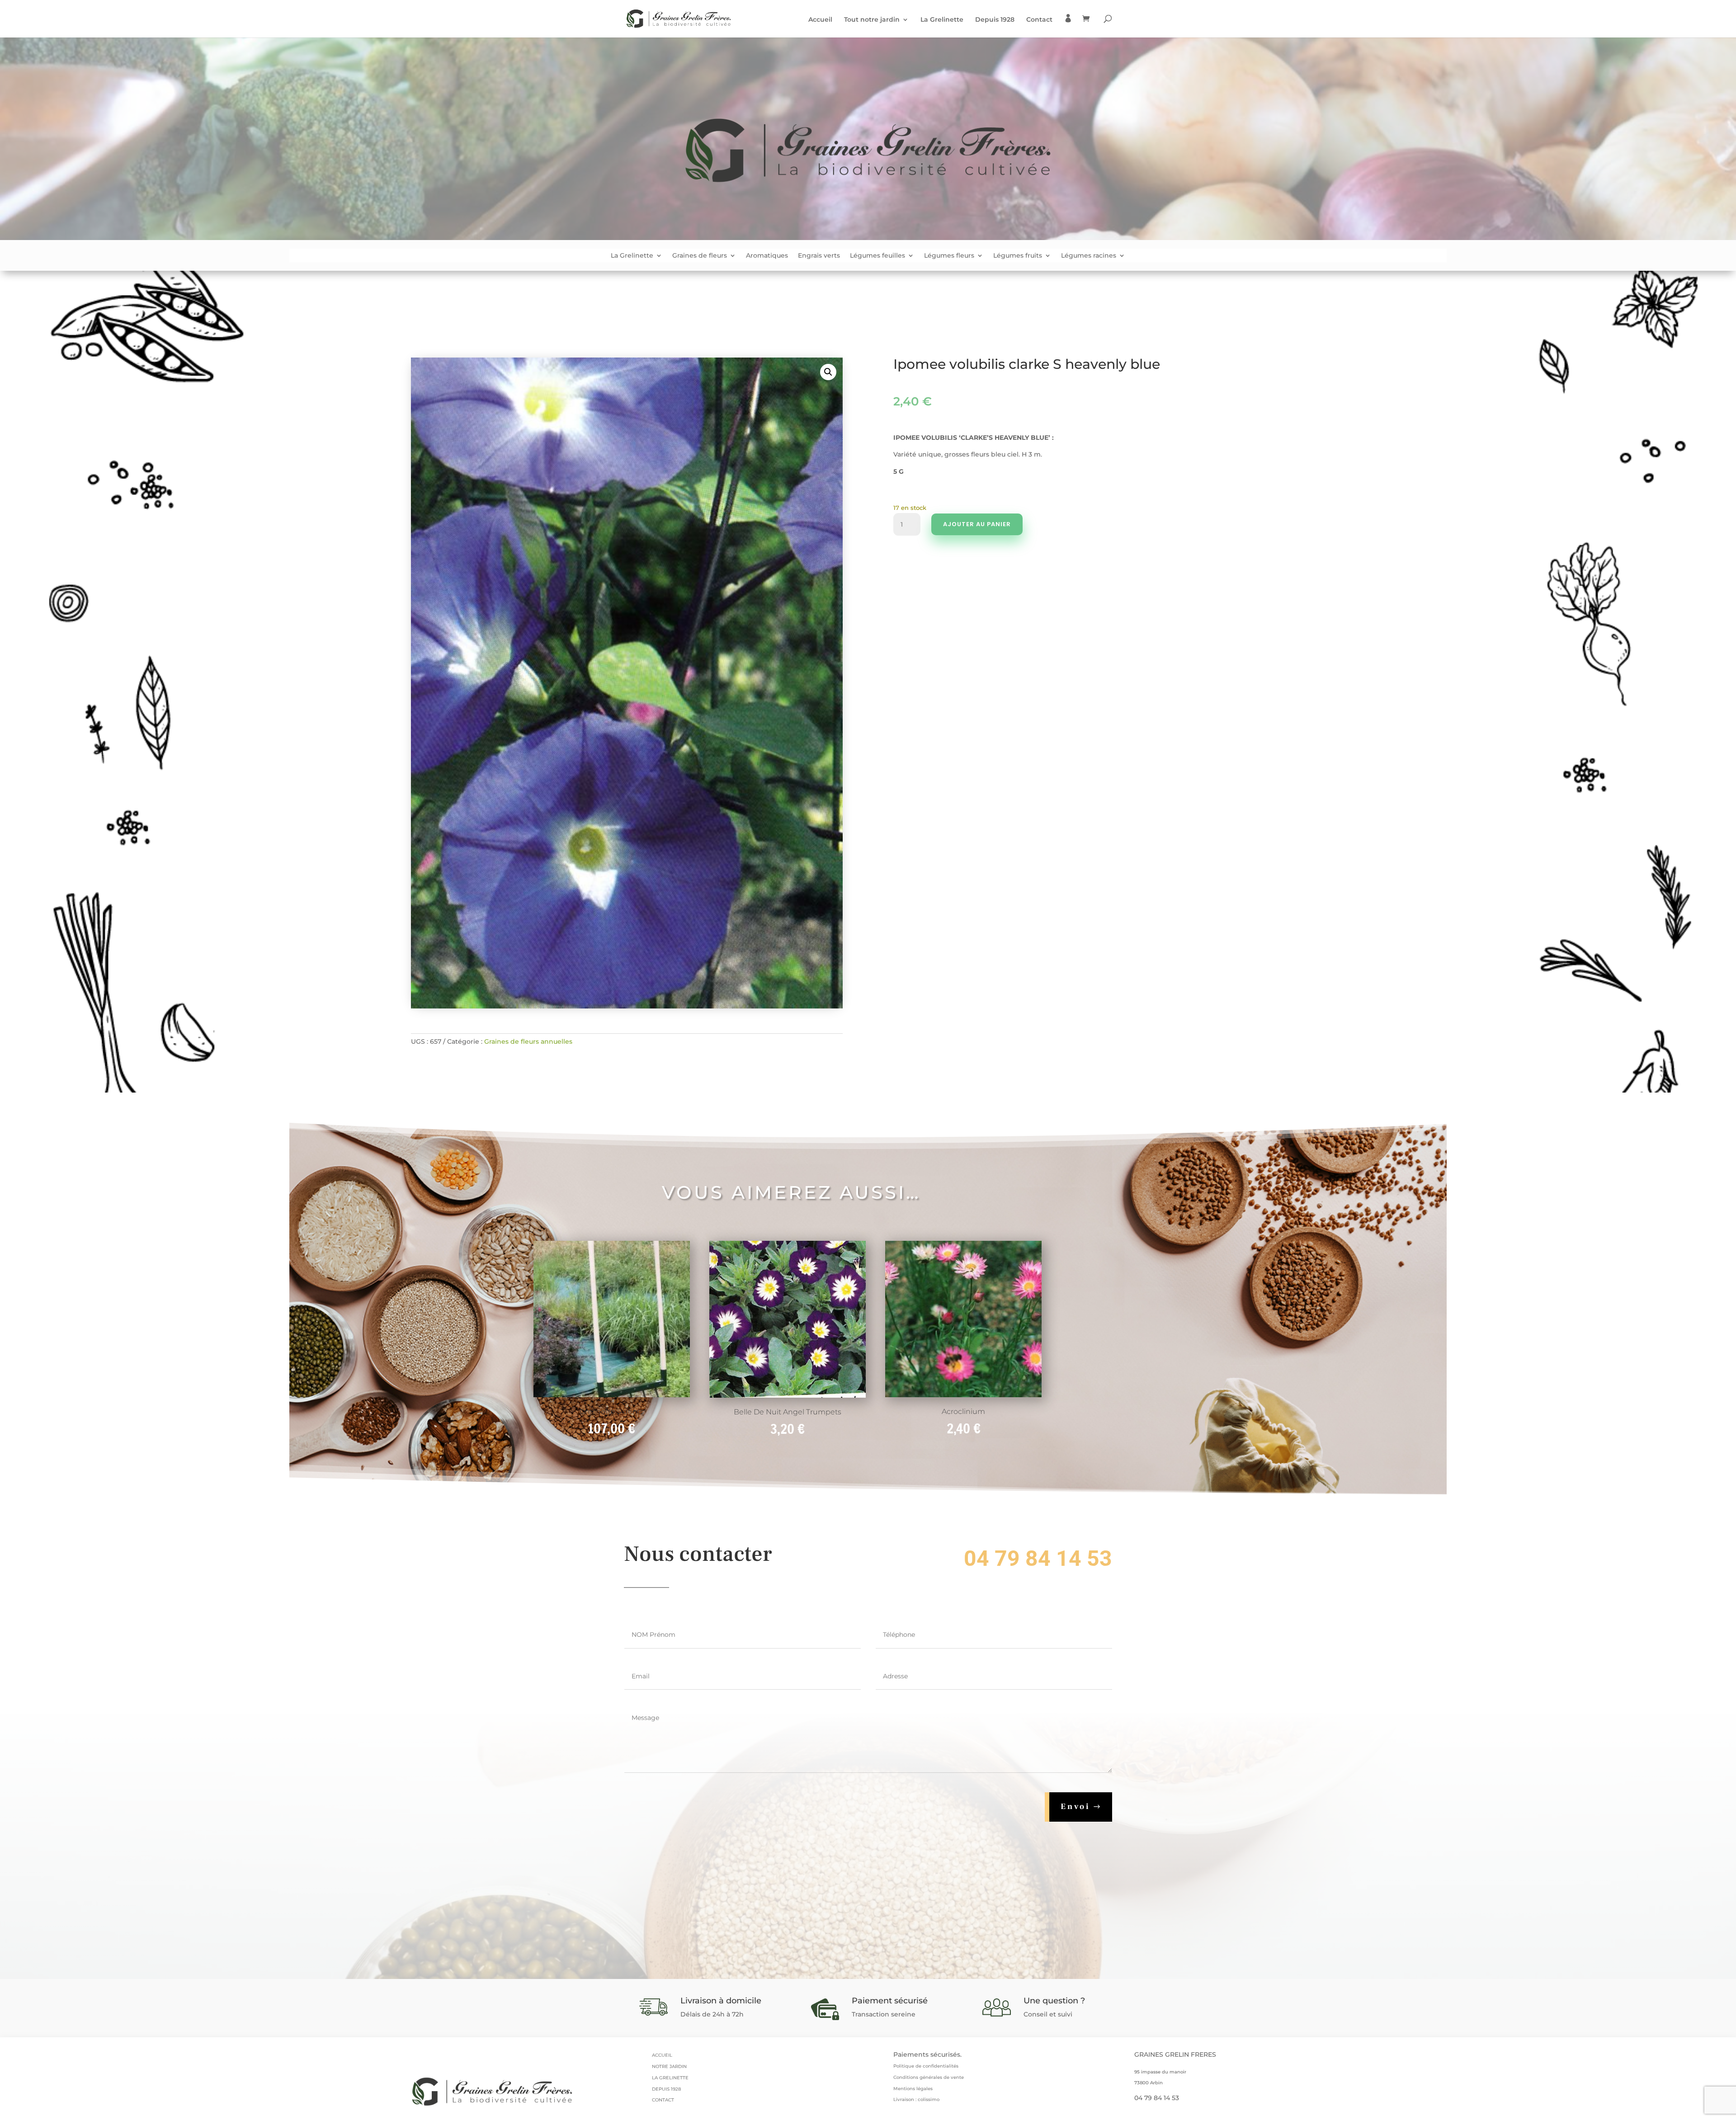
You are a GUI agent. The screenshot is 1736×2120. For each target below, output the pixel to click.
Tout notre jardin (872, 20)
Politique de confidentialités (926, 2066)
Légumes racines (1089, 256)
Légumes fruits (1018, 256)
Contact (1039, 20)
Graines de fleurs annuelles (528, 1041)
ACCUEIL (662, 2055)
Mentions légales (913, 2089)
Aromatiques (767, 256)
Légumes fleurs (949, 256)
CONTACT (663, 2100)
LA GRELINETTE (670, 2078)
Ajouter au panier (977, 524)
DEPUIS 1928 (666, 2089)
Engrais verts (819, 256)
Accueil (820, 20)
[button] (828, 372)
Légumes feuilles (877, 256)
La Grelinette (942, 20)
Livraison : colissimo (916, 2099)
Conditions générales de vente (929, 2077)
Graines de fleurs (700, 256)
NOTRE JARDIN (669, 2066)
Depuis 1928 (995, 20)
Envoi (1076, 1807)
